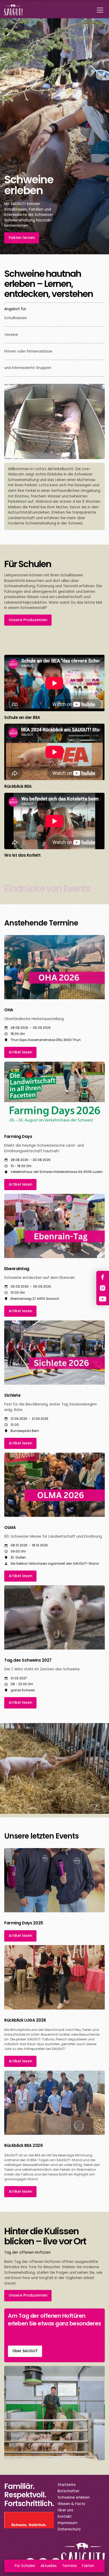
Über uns (65, 2510)
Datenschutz (69, 2529)
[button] (99, 10)
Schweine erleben (74, 2497)
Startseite (67, 2485)
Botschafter (69, 2491)
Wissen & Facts (71, 2504)
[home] (13, 10)
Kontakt (65, 2517)
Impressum (67, 2523)
